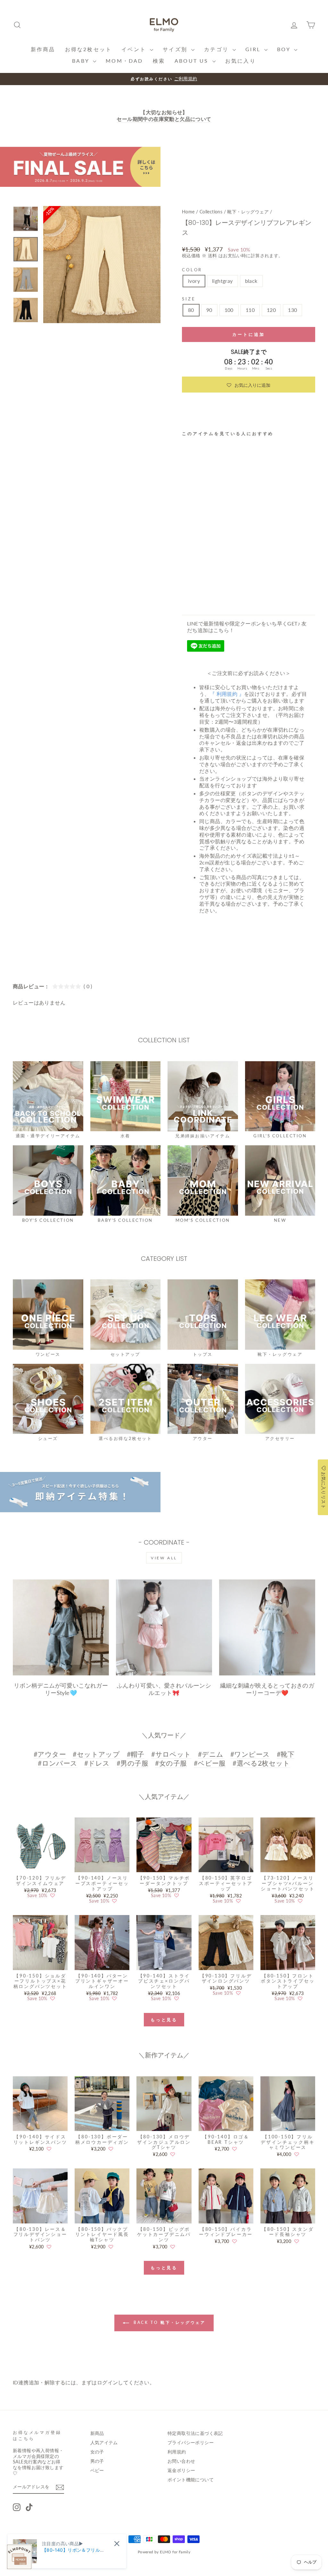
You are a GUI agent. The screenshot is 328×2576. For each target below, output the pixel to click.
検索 (159, 61)
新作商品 (43, 49)
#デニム (211, 1754)
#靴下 (286, 1754)
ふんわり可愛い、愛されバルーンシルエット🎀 (164, 1689)
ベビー (97, 2470)
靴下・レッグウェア (248, 212)
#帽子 (136, 1754)
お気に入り (241, 61)
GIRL (254, 49)
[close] (117, 2544)
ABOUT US (193, 61)
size (189, 299)
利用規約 (177, 2452)
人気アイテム (104, 2443)
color (192, 270)
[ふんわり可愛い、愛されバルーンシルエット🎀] (164, 1627)
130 (292, 310)
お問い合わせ (181, 2461)
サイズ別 (176, 49)
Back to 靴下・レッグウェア (169, 2322)
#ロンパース (57, 1763)
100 (229, 310)
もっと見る (164, 2020)
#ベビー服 (210, 1763)
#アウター (50, 1754)
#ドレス (97, 1763)
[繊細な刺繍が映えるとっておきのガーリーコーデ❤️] (267, 1627)
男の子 (97, 2461)
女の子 (97, 2452)
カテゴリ (217, 49)
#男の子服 (132, 1763)
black (251, 281)
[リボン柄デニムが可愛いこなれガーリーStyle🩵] (61, 1627)
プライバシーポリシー (191, 2443)
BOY (285, 49)
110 (250, 310)
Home (188, 212)
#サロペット (171, 1754)
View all (164, 1558)
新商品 (97, 2433)
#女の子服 (171, 1763)
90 (209, 310)
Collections (211, 212)
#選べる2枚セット (261, 1763)
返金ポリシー (181, 2470)
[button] (249, 385)
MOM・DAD (124, 61)
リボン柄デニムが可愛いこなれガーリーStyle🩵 (61, 1689)
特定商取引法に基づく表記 (195, 2433)
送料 (213, 256)
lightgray (222, 281)
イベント (135, 49)
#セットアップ (96, 1754)
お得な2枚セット (89, 49)
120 (271, 310)
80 (191, 310)
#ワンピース (250, 1754)
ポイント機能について (191, 2480)
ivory (194, 281)
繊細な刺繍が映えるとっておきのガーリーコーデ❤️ (267, 1689)
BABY (82, 61)
